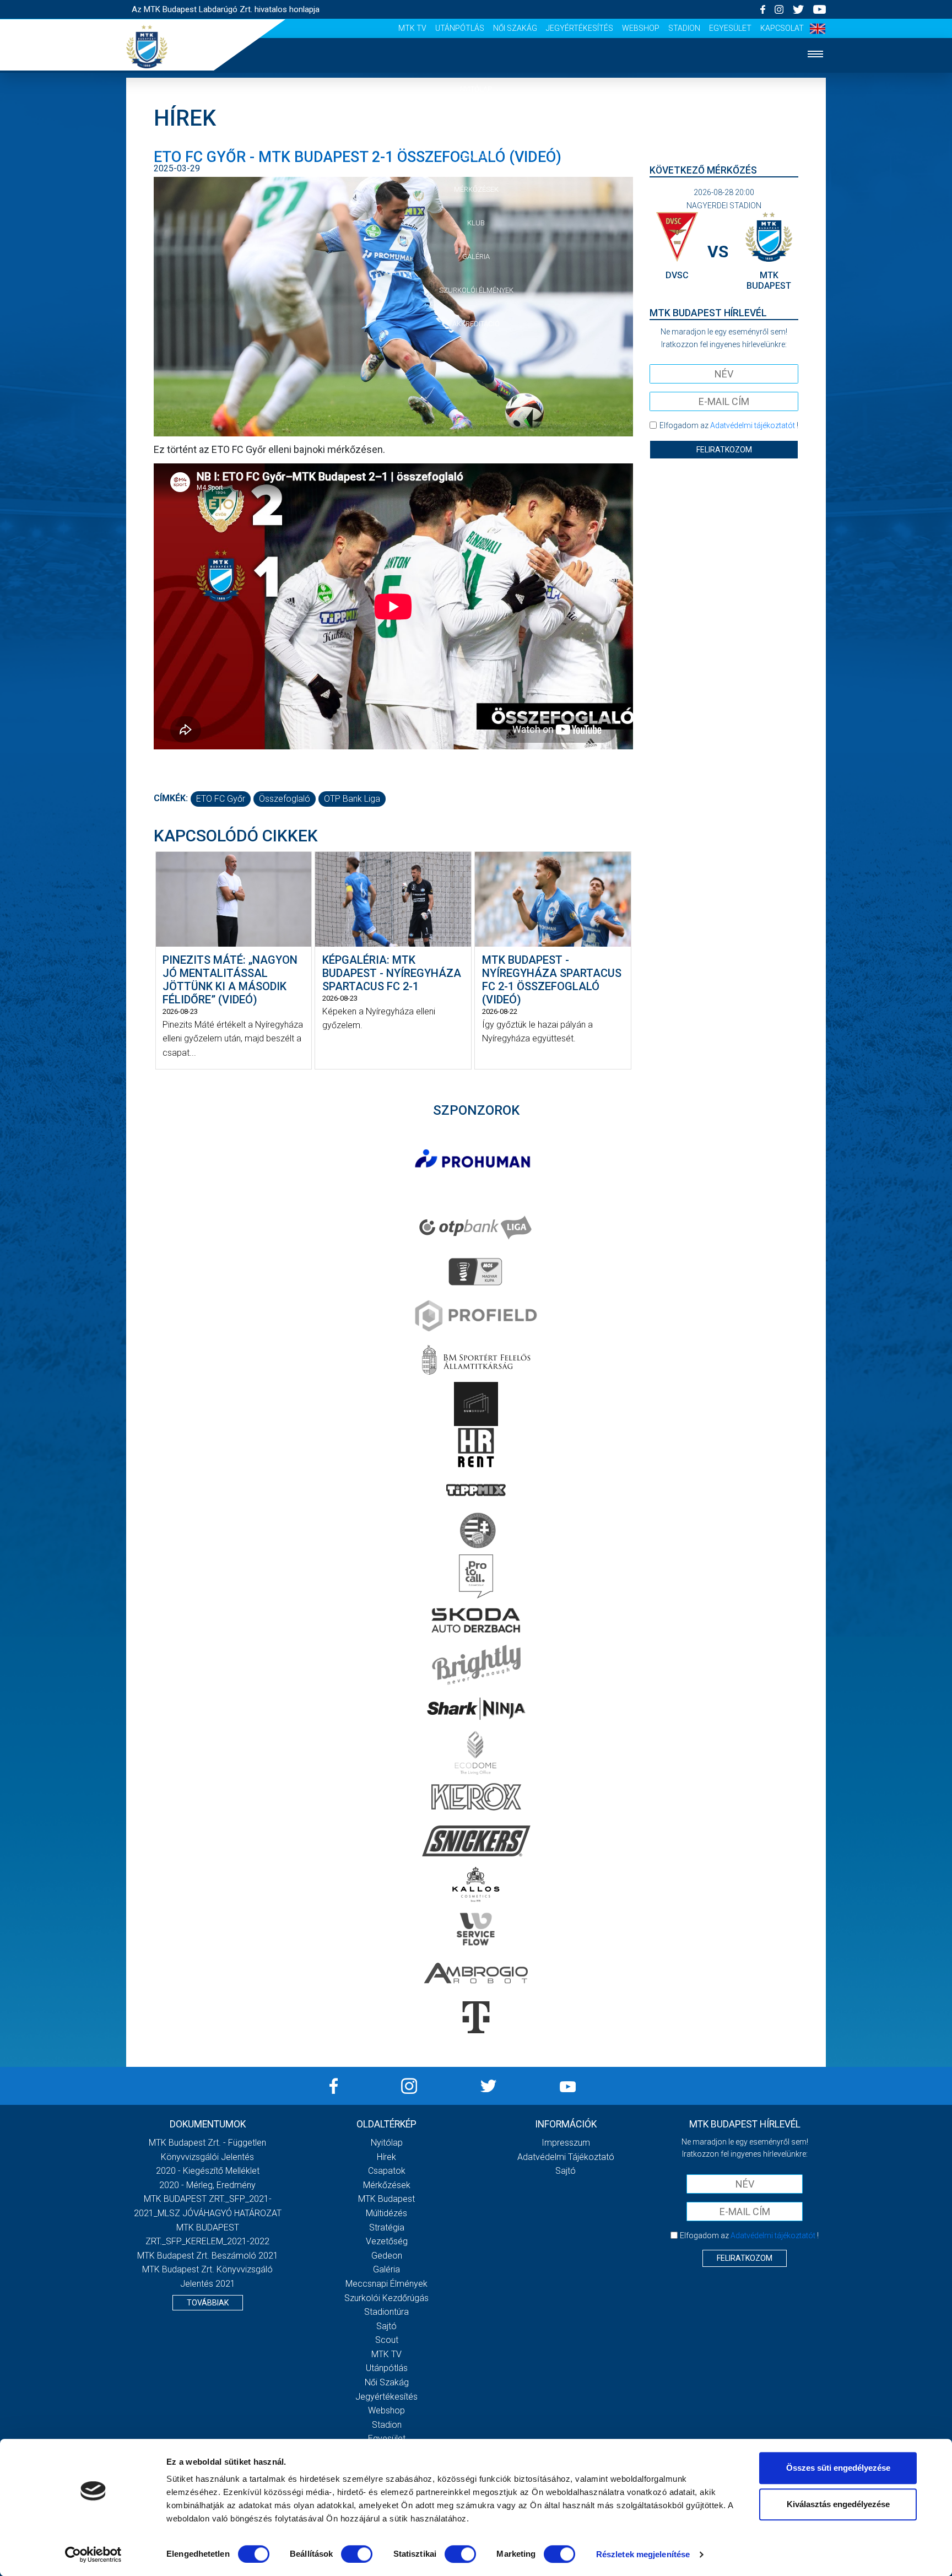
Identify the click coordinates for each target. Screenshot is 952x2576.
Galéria (476, 256)
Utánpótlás (460, 28)
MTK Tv (412, 28)
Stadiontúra (386, 2312)
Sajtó (386, 2326)
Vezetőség (387, 2241)
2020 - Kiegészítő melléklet (208, 2171)
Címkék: (171, 798)
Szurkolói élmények (476, 290)
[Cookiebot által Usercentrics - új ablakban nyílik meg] (93, 2555)
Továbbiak (208, 2303)
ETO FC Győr (221, 799)
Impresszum (566, 2143)
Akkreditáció (476, 324)
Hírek (476, 123)
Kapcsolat (782, 28)
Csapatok (476, 156)
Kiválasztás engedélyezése (838, 2504)
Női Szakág (515, 28)
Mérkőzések (476, 189)
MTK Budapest (386, 2199)
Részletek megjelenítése (643, 2554)
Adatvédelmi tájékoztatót (753, 425)
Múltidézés (386, 2213)
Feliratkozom (724, 450)
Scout (387, 2340)
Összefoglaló (285, 799)
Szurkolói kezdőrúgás (386, 2298)
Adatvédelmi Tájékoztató (566, 2157)
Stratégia (387, 2227)
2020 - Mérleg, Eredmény (207, 2185)
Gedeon (387, 2256)
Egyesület (730, 28)
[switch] (357, 2554)
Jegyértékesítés (580, 28)
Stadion (684, 28)
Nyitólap (476, 89)
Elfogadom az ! (729, 425)
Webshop (641, 28)
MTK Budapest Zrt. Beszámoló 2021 (208, 2256)
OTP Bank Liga (352, 799)
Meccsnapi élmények (386, 2284)
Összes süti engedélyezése (838, 2468)
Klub (476, 223)
